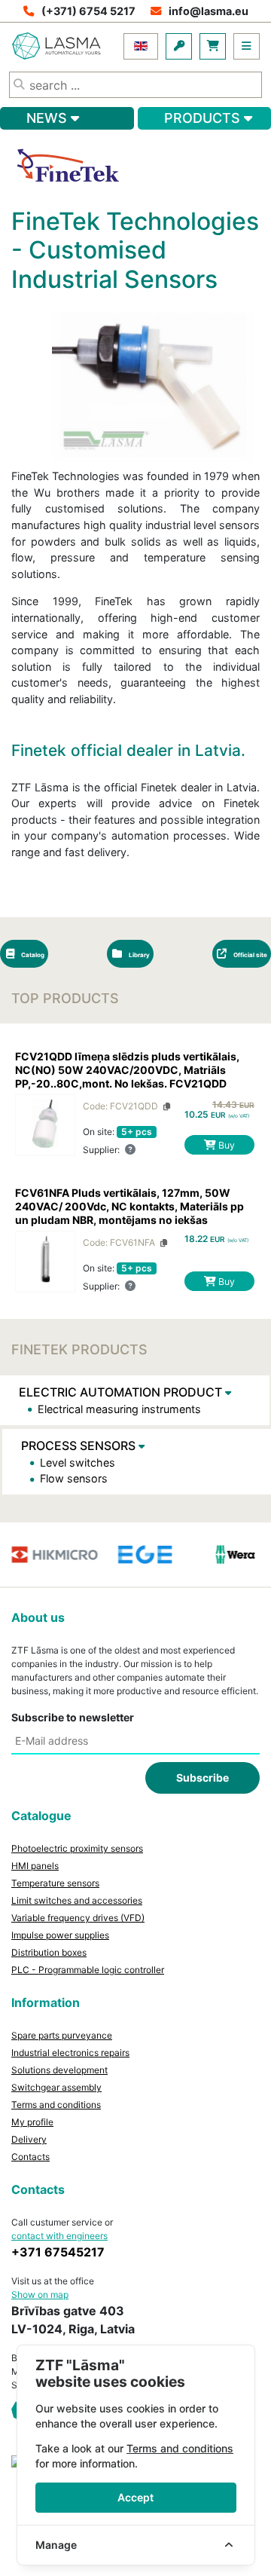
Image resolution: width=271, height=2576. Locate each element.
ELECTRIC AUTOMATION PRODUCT (122, 1392)
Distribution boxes (49, 1952)
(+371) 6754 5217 (88, 11)
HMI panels (35, 1866)
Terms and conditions (56, 2105)
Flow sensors (74, 1478)
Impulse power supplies (60, 1935)
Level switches (78, 1462)
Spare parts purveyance (62, 2035)
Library (139, 955)
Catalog (32, 955)
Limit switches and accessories (77, 1900)
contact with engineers (59, 2236)
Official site (250, 955)
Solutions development (59, 2070)
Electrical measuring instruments (119, 1409)
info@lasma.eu (209, 11)
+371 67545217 (58, 2252)
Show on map (40, 2295)
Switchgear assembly (56, 2087)
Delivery (29, 2139)
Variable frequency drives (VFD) (78, 1918)
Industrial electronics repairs (70, 2053)
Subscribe (202, 1778)
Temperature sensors (55, 1883)
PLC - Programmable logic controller (88, 1970)
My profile (32, 2122)
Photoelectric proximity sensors (77, 1848)
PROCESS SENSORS (80, 1446)
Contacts (30, 2157)
